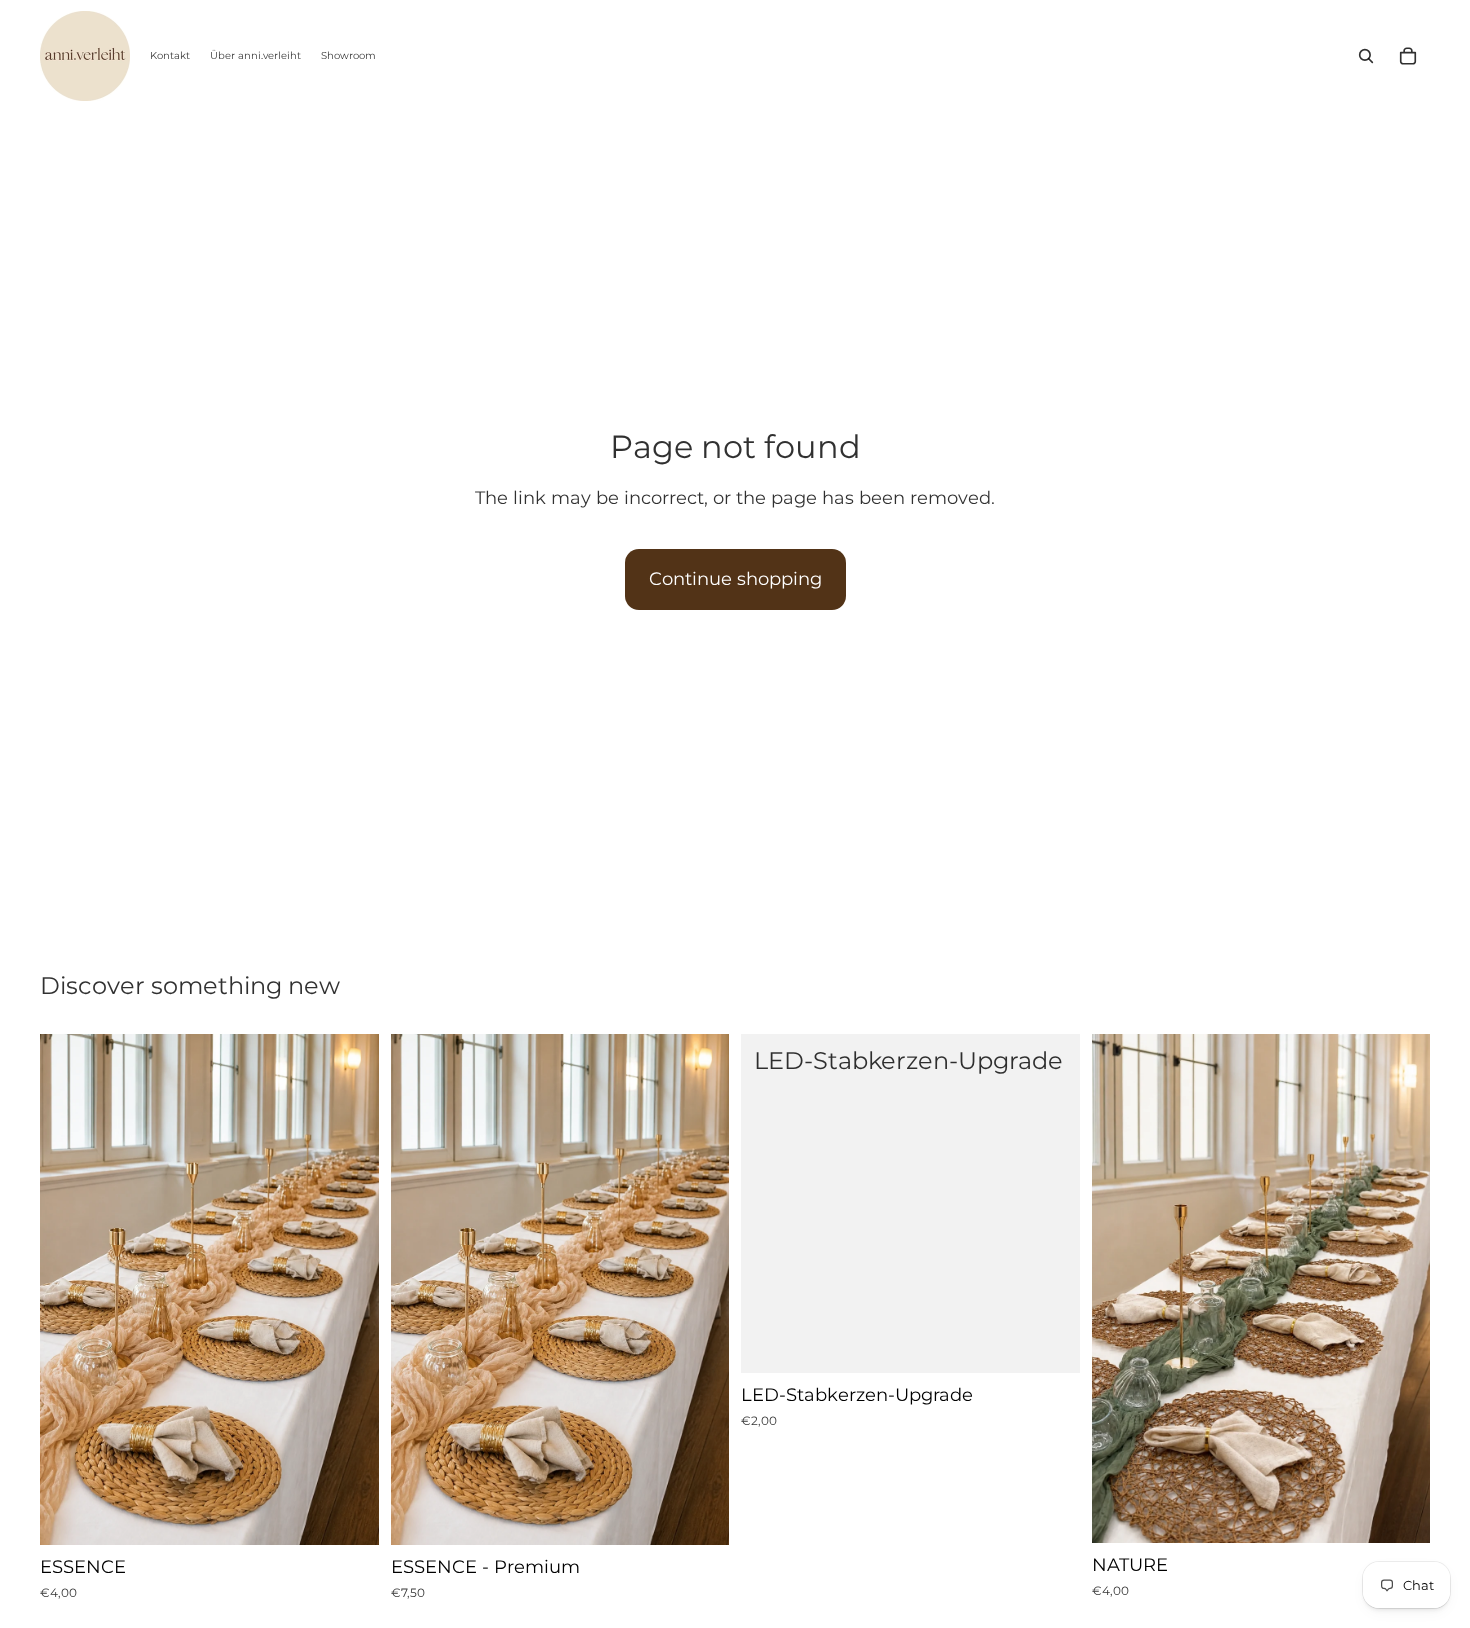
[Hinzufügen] (1049, 1342)
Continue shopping (735, 579)
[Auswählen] (348, 1514)
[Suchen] (1366, 56)
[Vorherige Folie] (70, 1290)
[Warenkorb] (1408, 56)
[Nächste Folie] (349, 1290)
